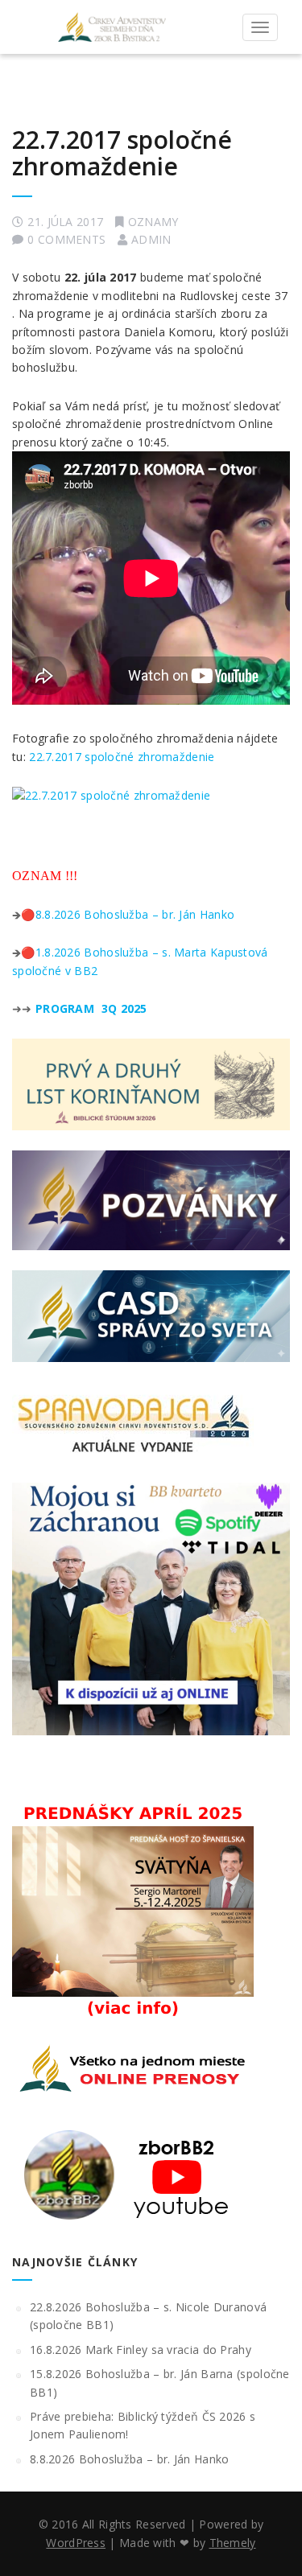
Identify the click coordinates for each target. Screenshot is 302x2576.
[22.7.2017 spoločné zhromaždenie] (111, 794)
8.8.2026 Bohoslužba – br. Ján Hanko (130, 2459)
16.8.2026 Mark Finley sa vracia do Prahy (141, 2350)
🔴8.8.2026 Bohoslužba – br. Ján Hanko (128, 914)
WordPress (76, 2543)
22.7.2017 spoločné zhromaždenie (122, 153)
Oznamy (153, 222)
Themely (233, 2543)
